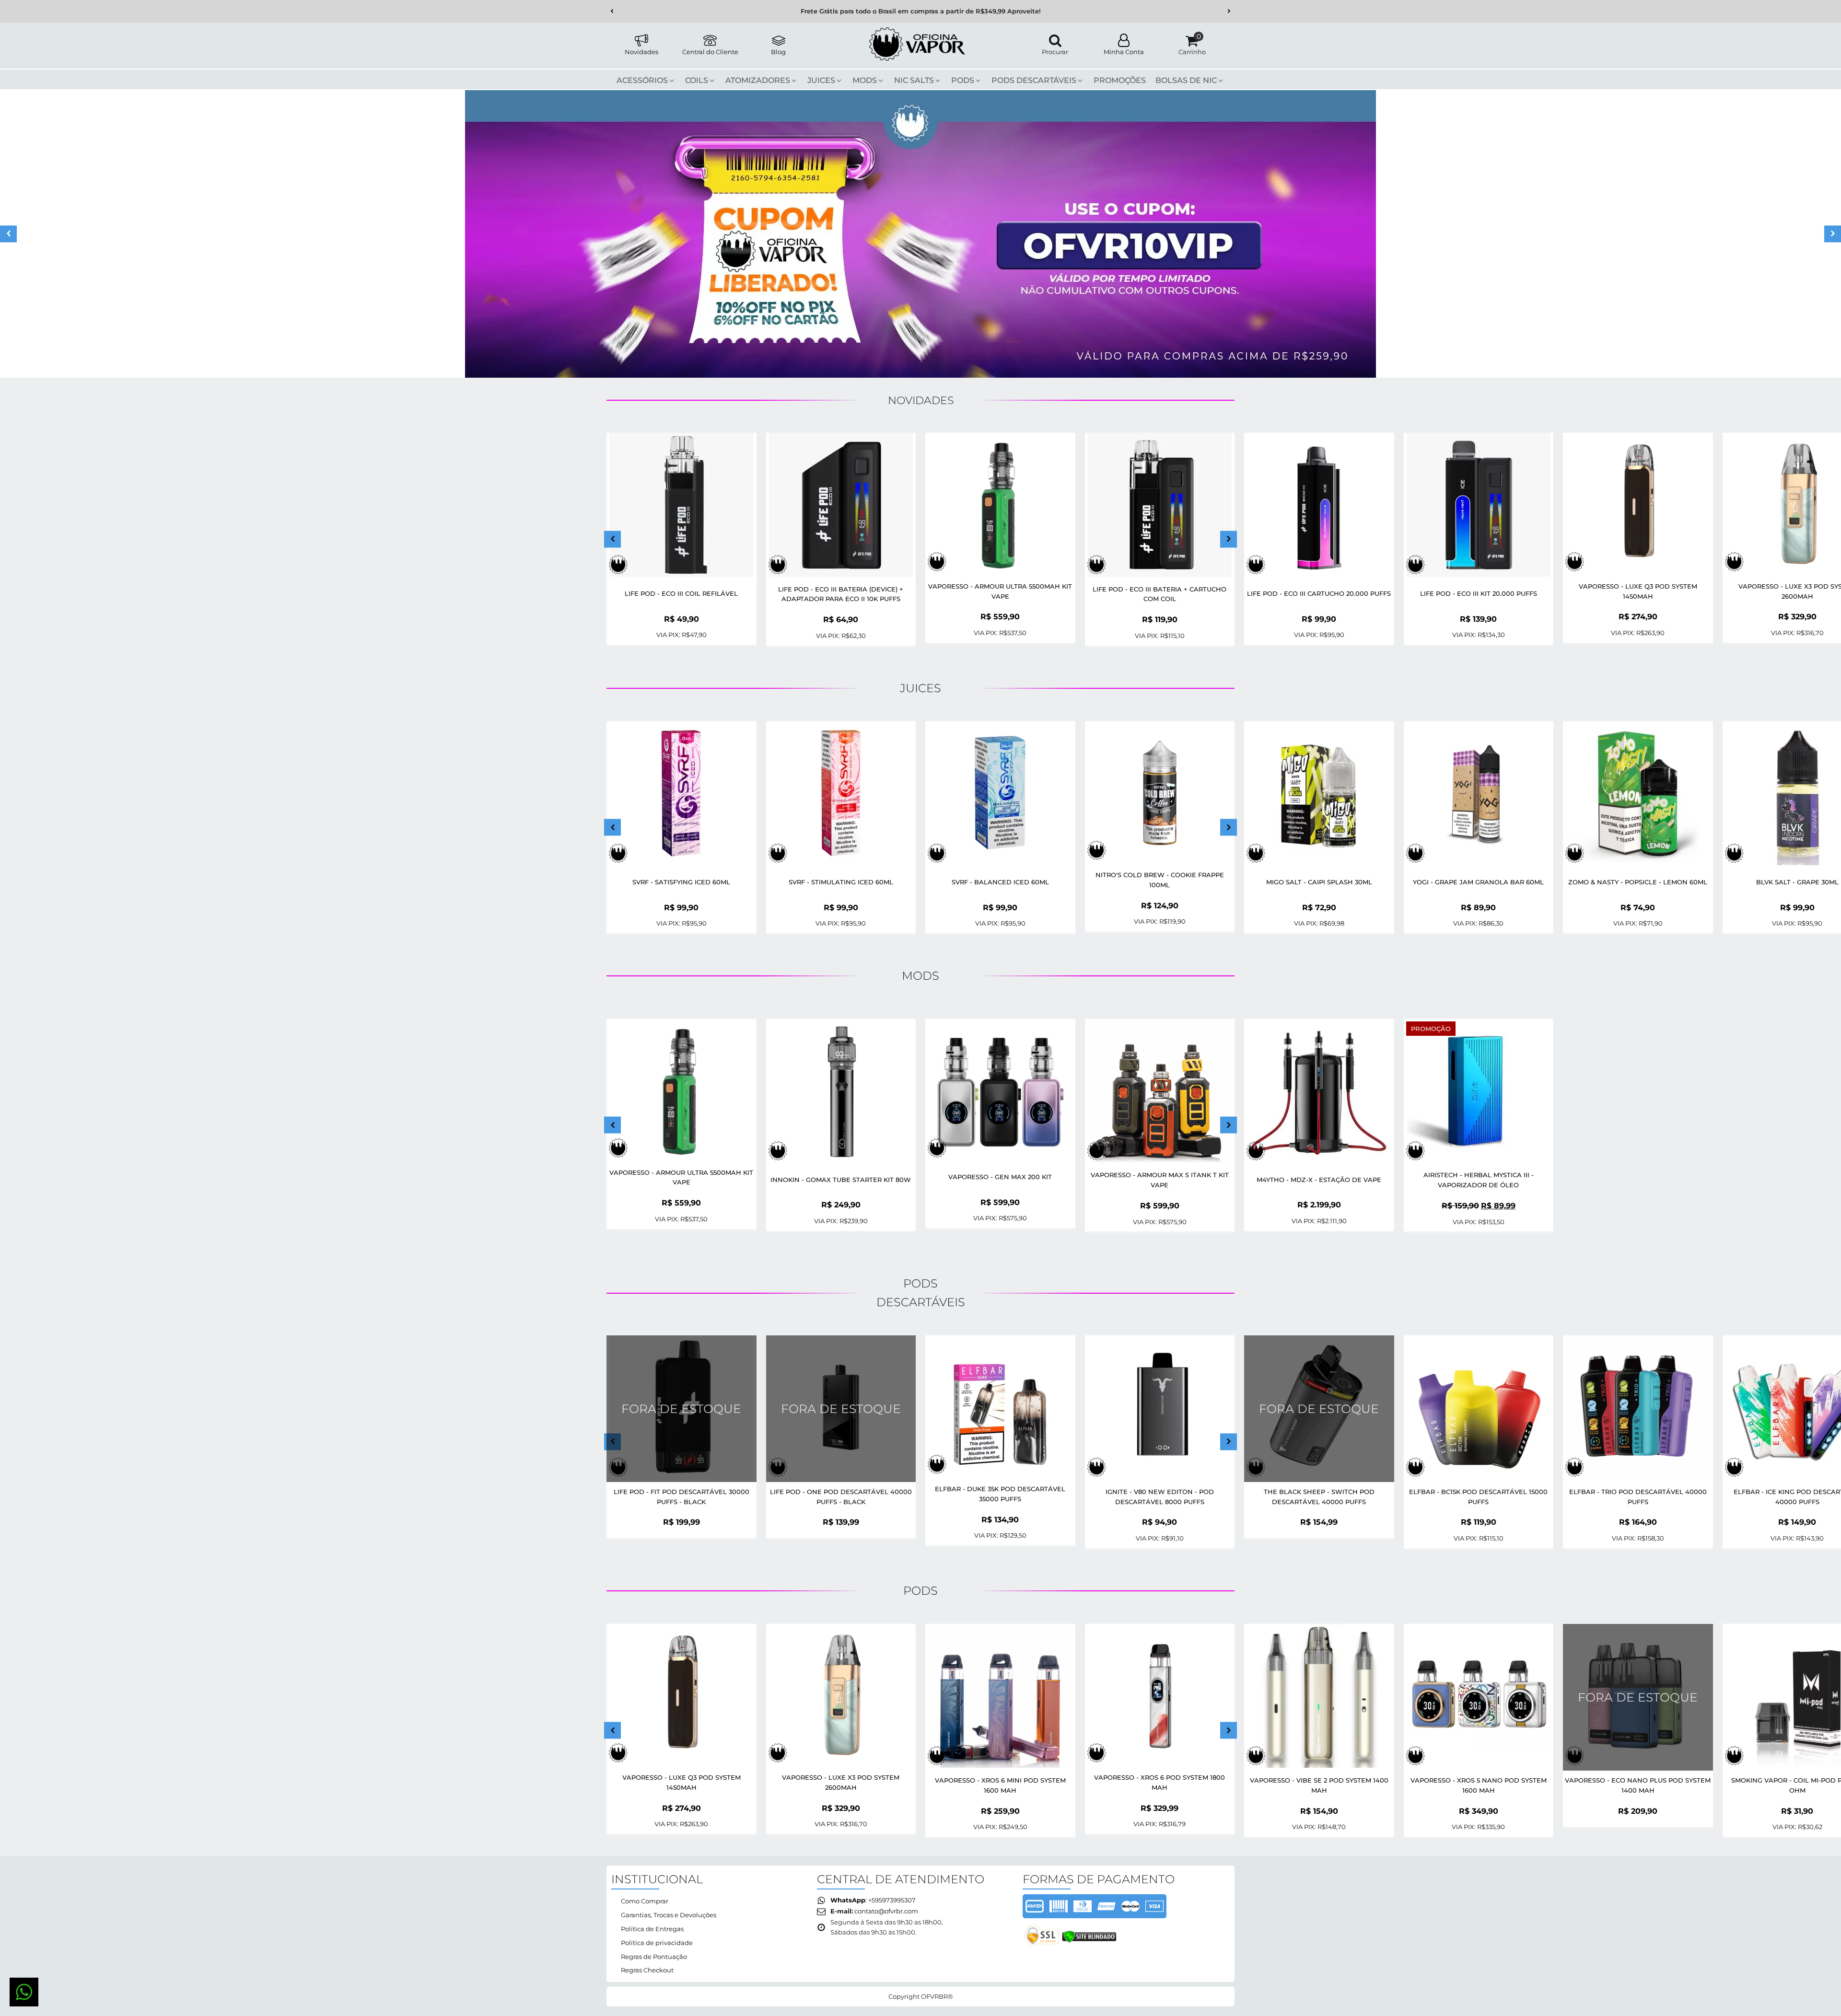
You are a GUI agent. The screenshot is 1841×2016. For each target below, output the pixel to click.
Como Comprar (645, 1901)
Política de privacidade (657, 1943)
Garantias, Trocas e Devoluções (669, 1915)
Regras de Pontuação (654, 1957)
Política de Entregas (652, 1929)
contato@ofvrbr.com (886, 1911)
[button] (612, 11)
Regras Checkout (647, 1970)
